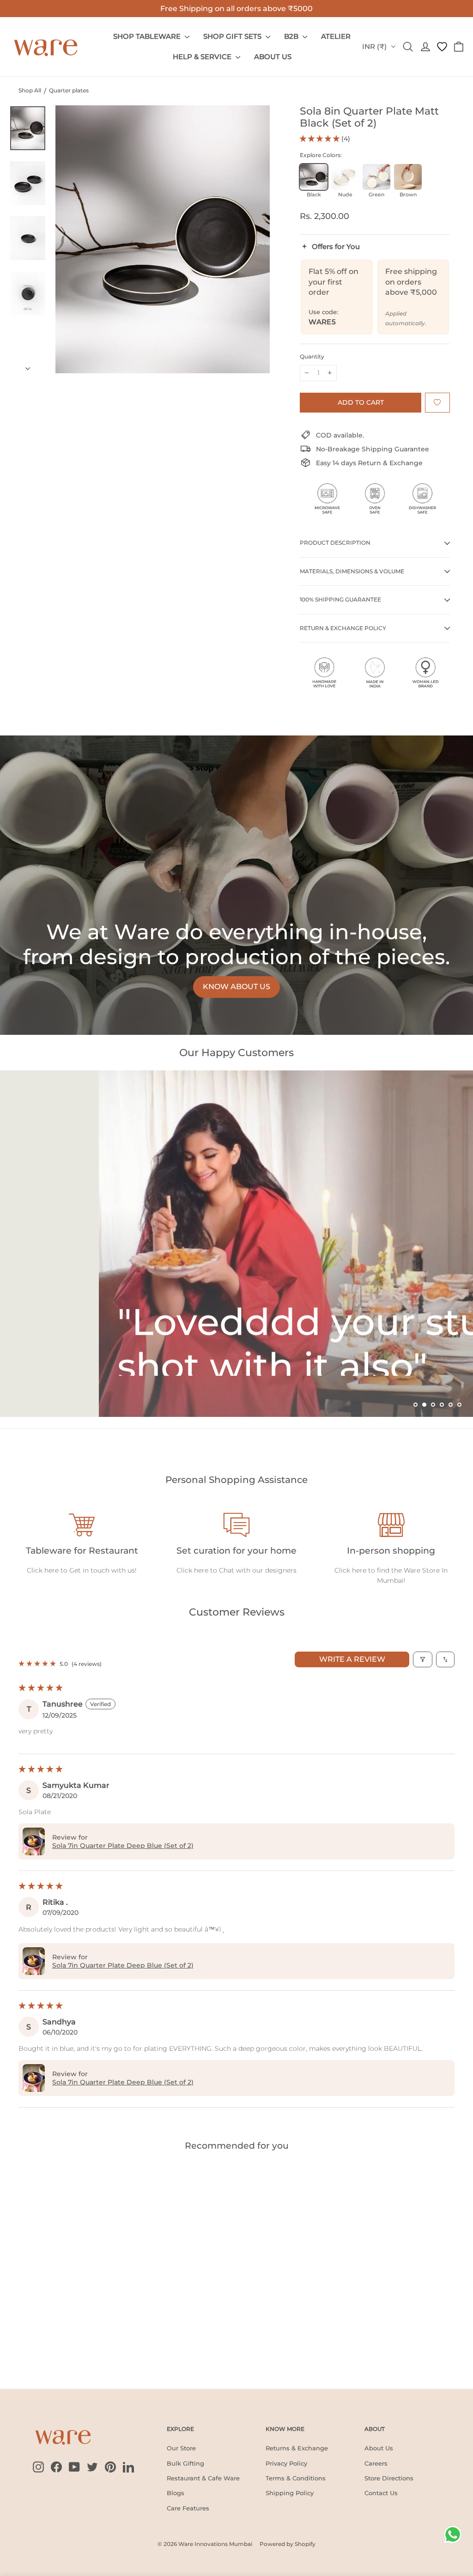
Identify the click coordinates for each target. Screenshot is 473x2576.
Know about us (236, 987)
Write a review (352, 1659)
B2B (292, 36)
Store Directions (389, 2478)
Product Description (335, 543)
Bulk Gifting (185, 2463)
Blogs (176, 2493)
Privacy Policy (286, 2463)
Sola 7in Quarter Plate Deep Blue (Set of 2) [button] (123, 1846)
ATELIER (336, 36)
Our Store (181, 2448)
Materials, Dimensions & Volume (352, 571)
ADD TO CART (38, 2347)
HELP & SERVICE (203, 57)
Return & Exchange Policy (343, 628)
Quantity (312, 357)
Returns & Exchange (297, 2448)
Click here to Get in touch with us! (82, 1570)
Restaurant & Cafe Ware (203, 2478)
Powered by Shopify (288, 2544)
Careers (376, 2463)
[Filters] (423, 1659)
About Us (379, 2448)
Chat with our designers (258, 1570)
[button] (321, 139)
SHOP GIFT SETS (233, 36)
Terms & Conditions (296, 2478)
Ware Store (422, 1570)
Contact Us (381, 2493)
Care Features (188, 2508)
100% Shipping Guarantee (340, 599)
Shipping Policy (290, 2493)
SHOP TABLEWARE (148, 36)
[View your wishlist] (442, 47)
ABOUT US (273, 57)
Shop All (30, 90)
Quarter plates (69, 90)
